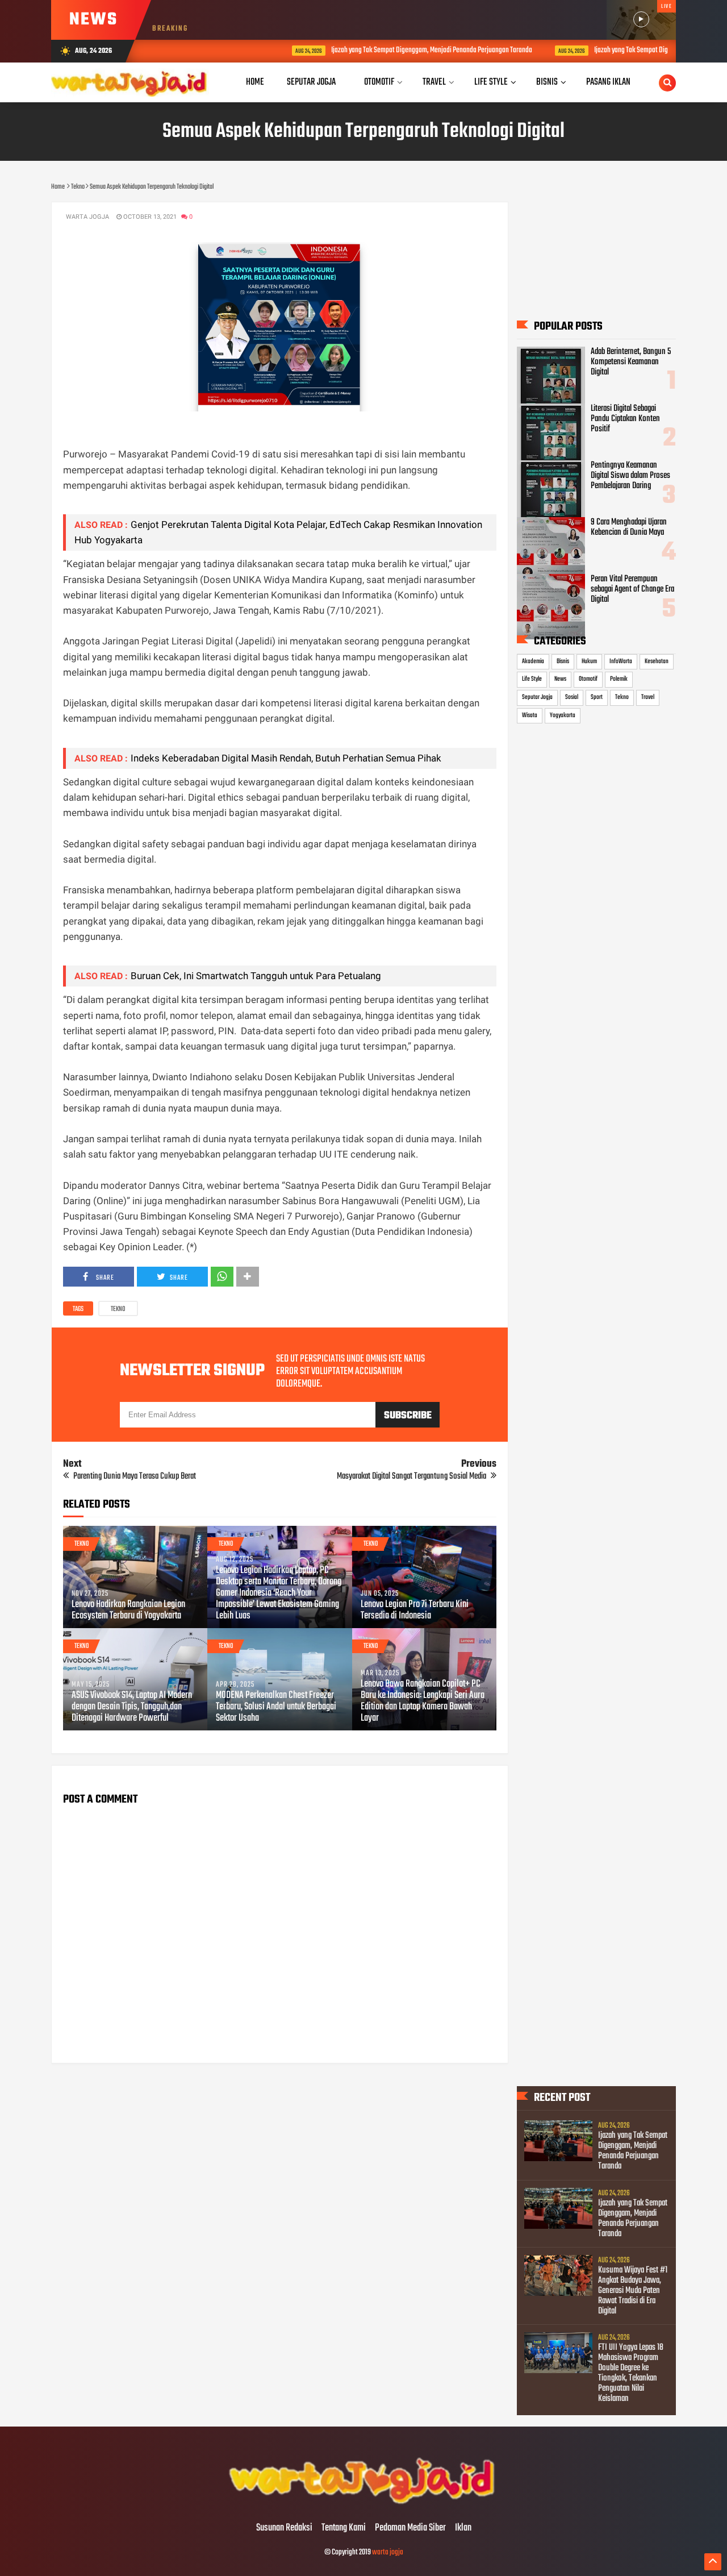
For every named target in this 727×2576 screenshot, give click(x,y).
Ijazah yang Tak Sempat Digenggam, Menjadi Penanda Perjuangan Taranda (367, 50)
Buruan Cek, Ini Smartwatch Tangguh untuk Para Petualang (256, 976)
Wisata (530, 715)
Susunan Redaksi (284, 2528)
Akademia (533, 661)
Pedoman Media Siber (410, 2528)
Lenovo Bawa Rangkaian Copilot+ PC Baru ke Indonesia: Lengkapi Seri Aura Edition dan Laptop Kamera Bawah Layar (423, 1701)
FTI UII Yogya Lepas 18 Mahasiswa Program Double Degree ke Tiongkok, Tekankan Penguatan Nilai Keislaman (631, 2373)
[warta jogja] (363, 2504)
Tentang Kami (344, 2528)
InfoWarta (621, 661)
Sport (597, 697)
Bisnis (563, 661)
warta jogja (388, 2552)
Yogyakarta (563, 715)
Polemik (619, 679)
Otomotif (588, 679)
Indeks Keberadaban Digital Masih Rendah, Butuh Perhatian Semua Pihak (286, 758)
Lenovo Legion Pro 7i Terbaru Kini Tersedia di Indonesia (415, 1610)
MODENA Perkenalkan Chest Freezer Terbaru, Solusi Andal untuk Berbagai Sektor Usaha (276, 1707)
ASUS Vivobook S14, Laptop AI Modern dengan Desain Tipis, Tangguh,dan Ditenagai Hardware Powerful (132, 1707)
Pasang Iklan (608, 82)
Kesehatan (657, 661)
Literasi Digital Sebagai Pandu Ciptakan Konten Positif (625, 419)
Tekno (118, 1309)
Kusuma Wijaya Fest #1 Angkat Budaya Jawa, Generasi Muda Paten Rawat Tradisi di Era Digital (633, 2291)
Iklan (463, 2528)
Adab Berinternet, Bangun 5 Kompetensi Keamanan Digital (631, 362)
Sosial (572, 697)
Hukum (589, 661)
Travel (648, 697)
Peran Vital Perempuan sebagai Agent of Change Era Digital (632, 589)
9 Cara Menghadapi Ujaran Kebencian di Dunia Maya (629, 527)
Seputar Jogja (537, 697)
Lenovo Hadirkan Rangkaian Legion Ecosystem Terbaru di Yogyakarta (128, 1610)
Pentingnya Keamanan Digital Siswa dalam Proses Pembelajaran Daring (630, 476)
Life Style (532, 679)
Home (255, 82)
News (560, 679)
